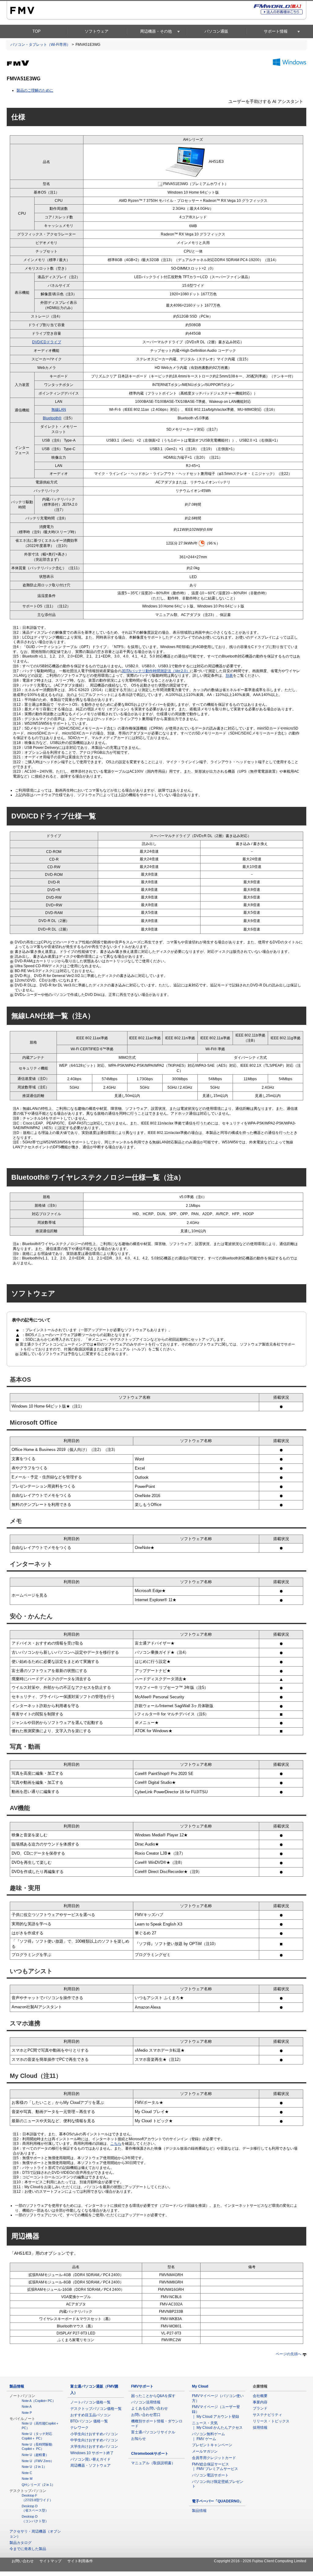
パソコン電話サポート (210, 2475)
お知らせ (138, 2439)
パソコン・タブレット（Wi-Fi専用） (40, 45)
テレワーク (79, 2428)
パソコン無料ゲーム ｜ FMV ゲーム (210, 2436)
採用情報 (260, 2428)
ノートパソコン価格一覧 (90, 2402)
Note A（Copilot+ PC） (39, 2401)
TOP (37, 31)
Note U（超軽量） (35, 2455)
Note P (27, 2413)
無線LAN (59, 410)
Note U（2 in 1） (34, 2467)
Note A (27, 2407)
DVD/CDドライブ (47, 342)
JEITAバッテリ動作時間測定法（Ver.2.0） (156, 671)
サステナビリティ (267, 2415)
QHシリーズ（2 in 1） (38, 2485)
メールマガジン (205, 2451)
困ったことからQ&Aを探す (153, 2396)
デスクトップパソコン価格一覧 (96, 2409)
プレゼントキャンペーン (212, 2445)
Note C (27, 2473)
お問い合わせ (23, 2561)
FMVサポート (142, 2386)
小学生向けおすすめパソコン (94, 2434)
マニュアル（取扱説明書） (153, 2463)
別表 (229, 676)
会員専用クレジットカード (214, 2458)
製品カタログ (20, 2543)
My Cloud (200, 2386)
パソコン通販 (216, 31)
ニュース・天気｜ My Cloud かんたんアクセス (217, 2425)
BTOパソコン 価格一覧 (89, 2421)
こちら (116, 2144)
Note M (27, 2479)
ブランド (260, 2408)
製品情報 (17, 2386)
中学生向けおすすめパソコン (94, 2440)
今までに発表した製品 (28, 2549)
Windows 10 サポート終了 (92, 2453)
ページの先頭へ (289, 2354)
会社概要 (260, 2396)
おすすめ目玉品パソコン (90, 2415)
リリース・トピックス (271, 2421)
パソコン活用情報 (146, 2402)
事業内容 (260, 2402)
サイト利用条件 (80, 2561)
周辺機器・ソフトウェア (90, 2465)
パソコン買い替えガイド (90, 2459)
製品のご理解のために (35, 90)
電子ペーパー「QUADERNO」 (217, 2501)
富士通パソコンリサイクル (153, 2432)
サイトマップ (50, 2561)
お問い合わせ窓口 (146, 2415)
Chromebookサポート (150, 2454)
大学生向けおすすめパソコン (94, 2447)
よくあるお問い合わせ (149, 2408)
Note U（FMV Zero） (38, 2461)
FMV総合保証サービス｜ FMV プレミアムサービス (215, 2467)
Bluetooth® (52, 418)
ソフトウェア (97, 31)
